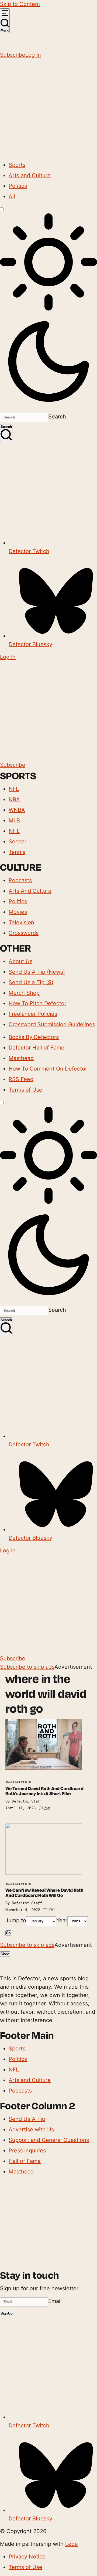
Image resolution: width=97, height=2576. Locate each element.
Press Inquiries (27, 2151)
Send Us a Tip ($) (31, 982)
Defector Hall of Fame (37, 1048)
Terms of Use (25, 1090)
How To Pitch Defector (37, 1003)
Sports (17, 165)
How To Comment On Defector (48, 1069)
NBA (14, 799)
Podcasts (20, 880)
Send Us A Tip (27, 2119)
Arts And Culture (30, 891)
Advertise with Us (31, 2129)
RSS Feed (21, 1079)
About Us (20, 961)
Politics (18, 186)
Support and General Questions (49, 2140)
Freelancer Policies (33, 1014)
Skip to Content (20, 4)
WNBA (17, 810)
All (12, 196)
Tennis (17, 852)
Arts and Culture (30, 175)
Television (21, 922)
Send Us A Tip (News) (37, 972)
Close (5, 1954)
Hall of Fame (25, 2161)
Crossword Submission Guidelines (52, 1024)
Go (8, 1933)
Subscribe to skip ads (27, 1667)
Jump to (16, 1920)
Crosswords (24, 933)
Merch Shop (24, 993)
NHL (14, 831)
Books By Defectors (34, 1037)
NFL (14, 789)
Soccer (18, 841)
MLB (14, 820)
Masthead (21, 1058)
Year (62, 1920)
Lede (72, 2544)
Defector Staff (27, 1801)
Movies (18, 912)
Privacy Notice (27, 2557)
